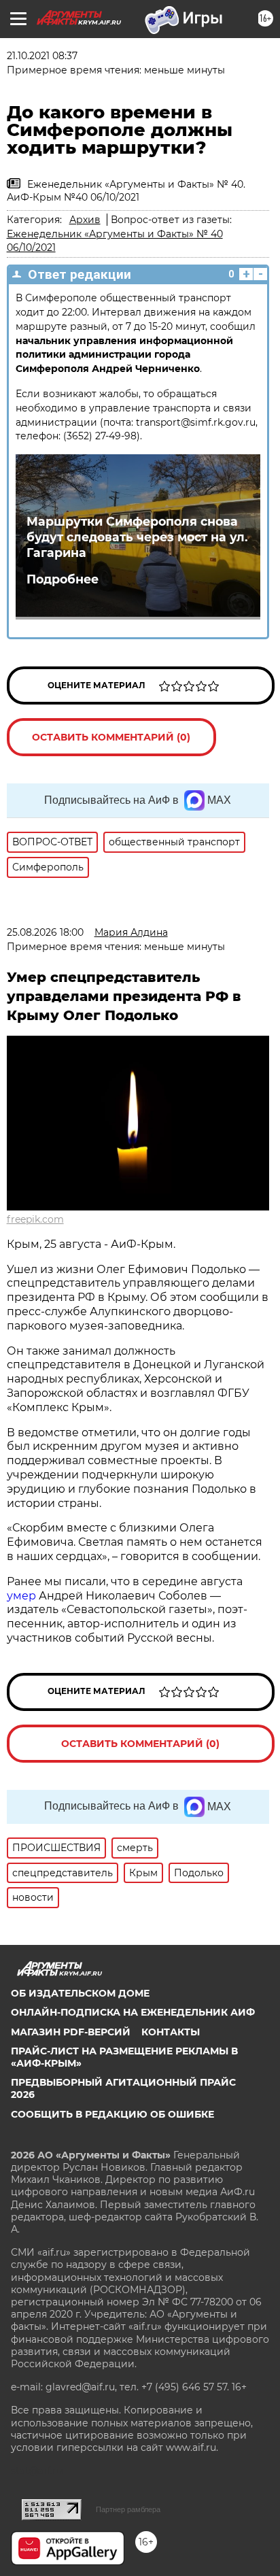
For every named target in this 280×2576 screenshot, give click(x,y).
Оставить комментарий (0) (111, 737)
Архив (85, 220)
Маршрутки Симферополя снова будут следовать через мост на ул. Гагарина (137, 537)
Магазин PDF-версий (71, 2032)
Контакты (171, 2032)
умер (23, 1596)
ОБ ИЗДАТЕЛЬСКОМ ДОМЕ (80, 1993)
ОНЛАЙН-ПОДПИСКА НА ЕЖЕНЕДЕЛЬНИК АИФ (133, 2012)
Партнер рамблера (128, 2509)
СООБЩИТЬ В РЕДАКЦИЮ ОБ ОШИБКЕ (112, 2114)
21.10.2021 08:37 (42, 56)
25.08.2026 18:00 (45, 932)
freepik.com (35, 1219)
